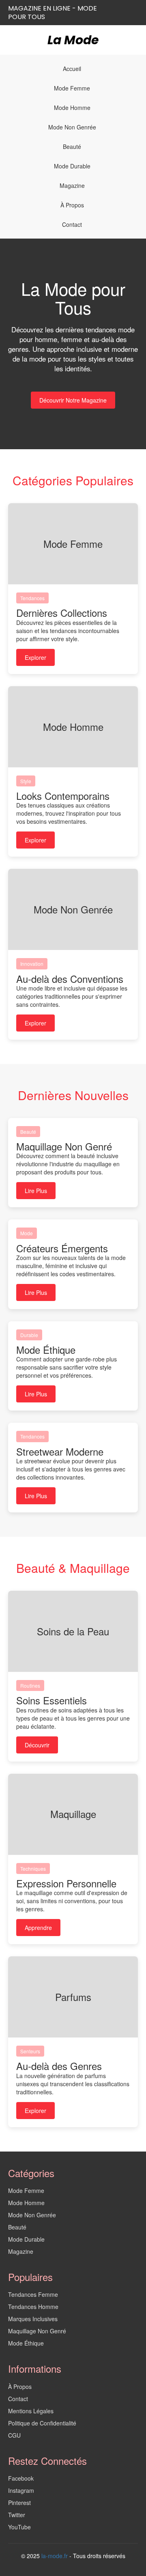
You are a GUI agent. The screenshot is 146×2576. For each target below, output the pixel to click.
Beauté (72, 146)
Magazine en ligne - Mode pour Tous (53, 13)
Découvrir (37, 1745)
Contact (72, 224)
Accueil (72, 69)
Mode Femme (72, 88)
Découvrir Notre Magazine (73, 400)
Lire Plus (36, 1191)
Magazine (72, 185)
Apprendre (38, 1928)
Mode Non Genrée (72, 127)
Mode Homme (72, 108)
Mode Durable (72, 166)
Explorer (35, 657)
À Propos (72, 205)
